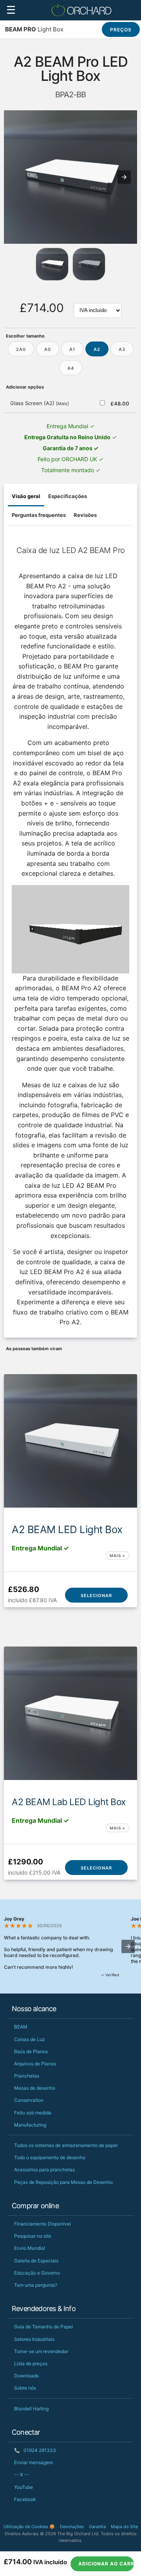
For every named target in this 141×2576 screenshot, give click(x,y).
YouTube (23, 2487)
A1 (72, 349)
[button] (124, 177)
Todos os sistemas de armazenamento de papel (66, 2145)
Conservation (29, 2100)
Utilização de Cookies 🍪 (29, 2527)
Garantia (97, 2527)
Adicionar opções (25, 387)
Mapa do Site (124, 2527)
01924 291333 (35, 2450)
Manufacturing (30, 2125)
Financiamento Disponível (42, 2224)
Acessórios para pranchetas (44, 2170)
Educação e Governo (37, 2273)
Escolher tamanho (25, 336)
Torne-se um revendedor (41, 2351)
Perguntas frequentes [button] (39, 515)
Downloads (26, 2376)
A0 (48, 349)
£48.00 (120, 403)
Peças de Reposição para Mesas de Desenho (63, 2182)
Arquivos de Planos (35, 2064)
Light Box (34, 29)
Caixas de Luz (30, 2039)
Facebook (25, 2499)
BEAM (21, 2027)
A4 (71, 368)
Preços (121, 30)
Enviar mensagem (33, 2462)
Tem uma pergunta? (36, 2285)
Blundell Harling (31, 2409)
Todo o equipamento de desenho (50, 2157)
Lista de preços (31, 2363)
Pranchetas (27, 2076)
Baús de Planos (31, 2051)
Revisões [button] (85, 515)
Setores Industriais (34, 2339)
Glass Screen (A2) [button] (40, 403)
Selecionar (96, 1596)
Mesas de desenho (35, 2088)
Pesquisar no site (33, 2236)
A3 (122, 349)
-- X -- (22, 2475)
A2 (97, 349)
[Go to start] (52, 264)
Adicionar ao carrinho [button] (106, 2564)
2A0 (21, 349)
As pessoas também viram (34, 1349)
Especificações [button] (68, 496)
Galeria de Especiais (36, 2261)
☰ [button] (11, 10)
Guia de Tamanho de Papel (43, 2327)
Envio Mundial (30, 2248)
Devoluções (72, 2527)
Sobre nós (25, 2388)
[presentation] (128, 1946)
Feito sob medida (33, 2113)
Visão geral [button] (26, 496)
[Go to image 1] (89, 264)
